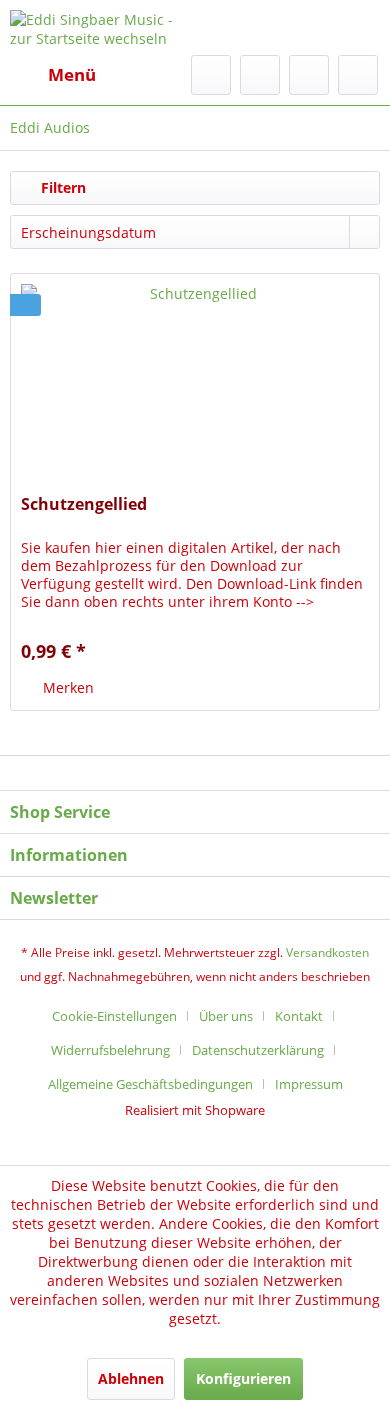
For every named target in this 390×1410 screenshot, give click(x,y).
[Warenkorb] (358, 75)
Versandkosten (327, 952)
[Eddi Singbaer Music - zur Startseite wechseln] (102, 27)
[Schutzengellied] (195, 374)
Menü (72, 74)
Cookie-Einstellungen (114, 1016)
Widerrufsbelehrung (110, 1050)
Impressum (309, 1084)
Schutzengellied (84, 504)
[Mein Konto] (309, 75)
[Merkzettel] (260, 75)
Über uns (226, 1016)
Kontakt (299, 1016)
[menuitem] (53, 75)
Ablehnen (131, 1378)
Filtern (61, 187)
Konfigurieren (243, 1378)
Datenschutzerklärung (258, 1050)
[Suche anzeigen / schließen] (211, 75)
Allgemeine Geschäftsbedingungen (150, 1084)
